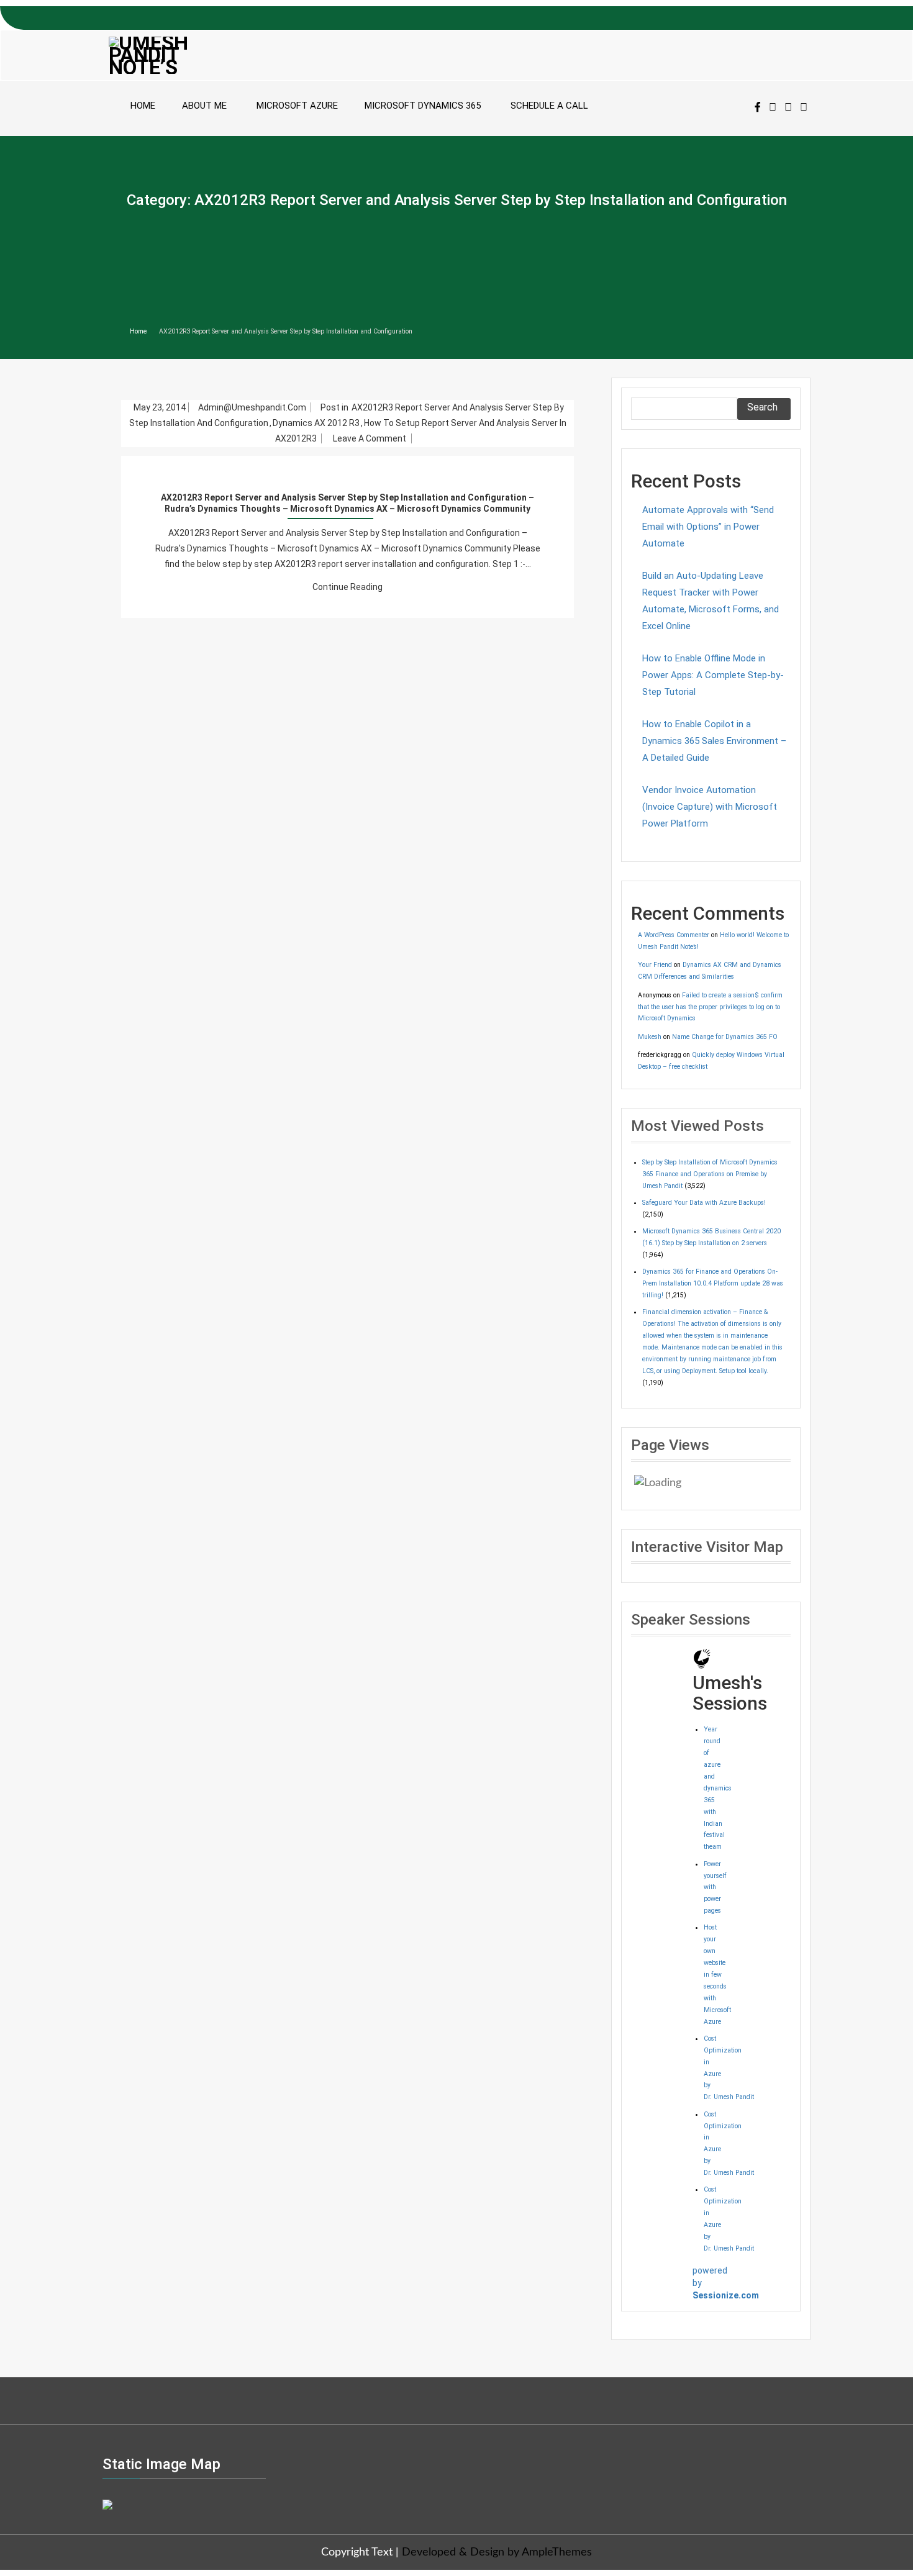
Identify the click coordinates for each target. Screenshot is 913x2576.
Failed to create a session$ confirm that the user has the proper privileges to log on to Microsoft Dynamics (710, 1007)
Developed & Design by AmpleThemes (497, 2552)
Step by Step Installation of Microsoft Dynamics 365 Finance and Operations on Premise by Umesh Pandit (710, 1174)
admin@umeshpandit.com (253, 407)
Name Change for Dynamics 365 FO (725, 1037)
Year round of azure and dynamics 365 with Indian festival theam (718, 1788)
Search (762, 407)
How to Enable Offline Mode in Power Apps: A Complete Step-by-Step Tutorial (713, 675)
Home (143, 106)
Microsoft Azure (297, 106)
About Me (204, 106)
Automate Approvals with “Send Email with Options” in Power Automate (708, 527)
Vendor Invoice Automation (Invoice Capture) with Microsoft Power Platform (710, 807)
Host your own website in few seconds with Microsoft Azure (717, 1974)
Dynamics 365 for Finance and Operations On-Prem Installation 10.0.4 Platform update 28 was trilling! (713, 1283)
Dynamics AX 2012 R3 (316, 423)
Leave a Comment (371, 439)
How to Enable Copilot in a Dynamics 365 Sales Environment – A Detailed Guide (714, 741)
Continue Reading (347, 587)
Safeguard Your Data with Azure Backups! (704, 1203)
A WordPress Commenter (674, 935)
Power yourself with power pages (715, 1888)
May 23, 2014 (160, 407)
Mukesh (650, 1037)
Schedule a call (549, 106)
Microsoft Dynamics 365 (423, 106)
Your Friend (655, 965)
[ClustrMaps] (107, 2503)
